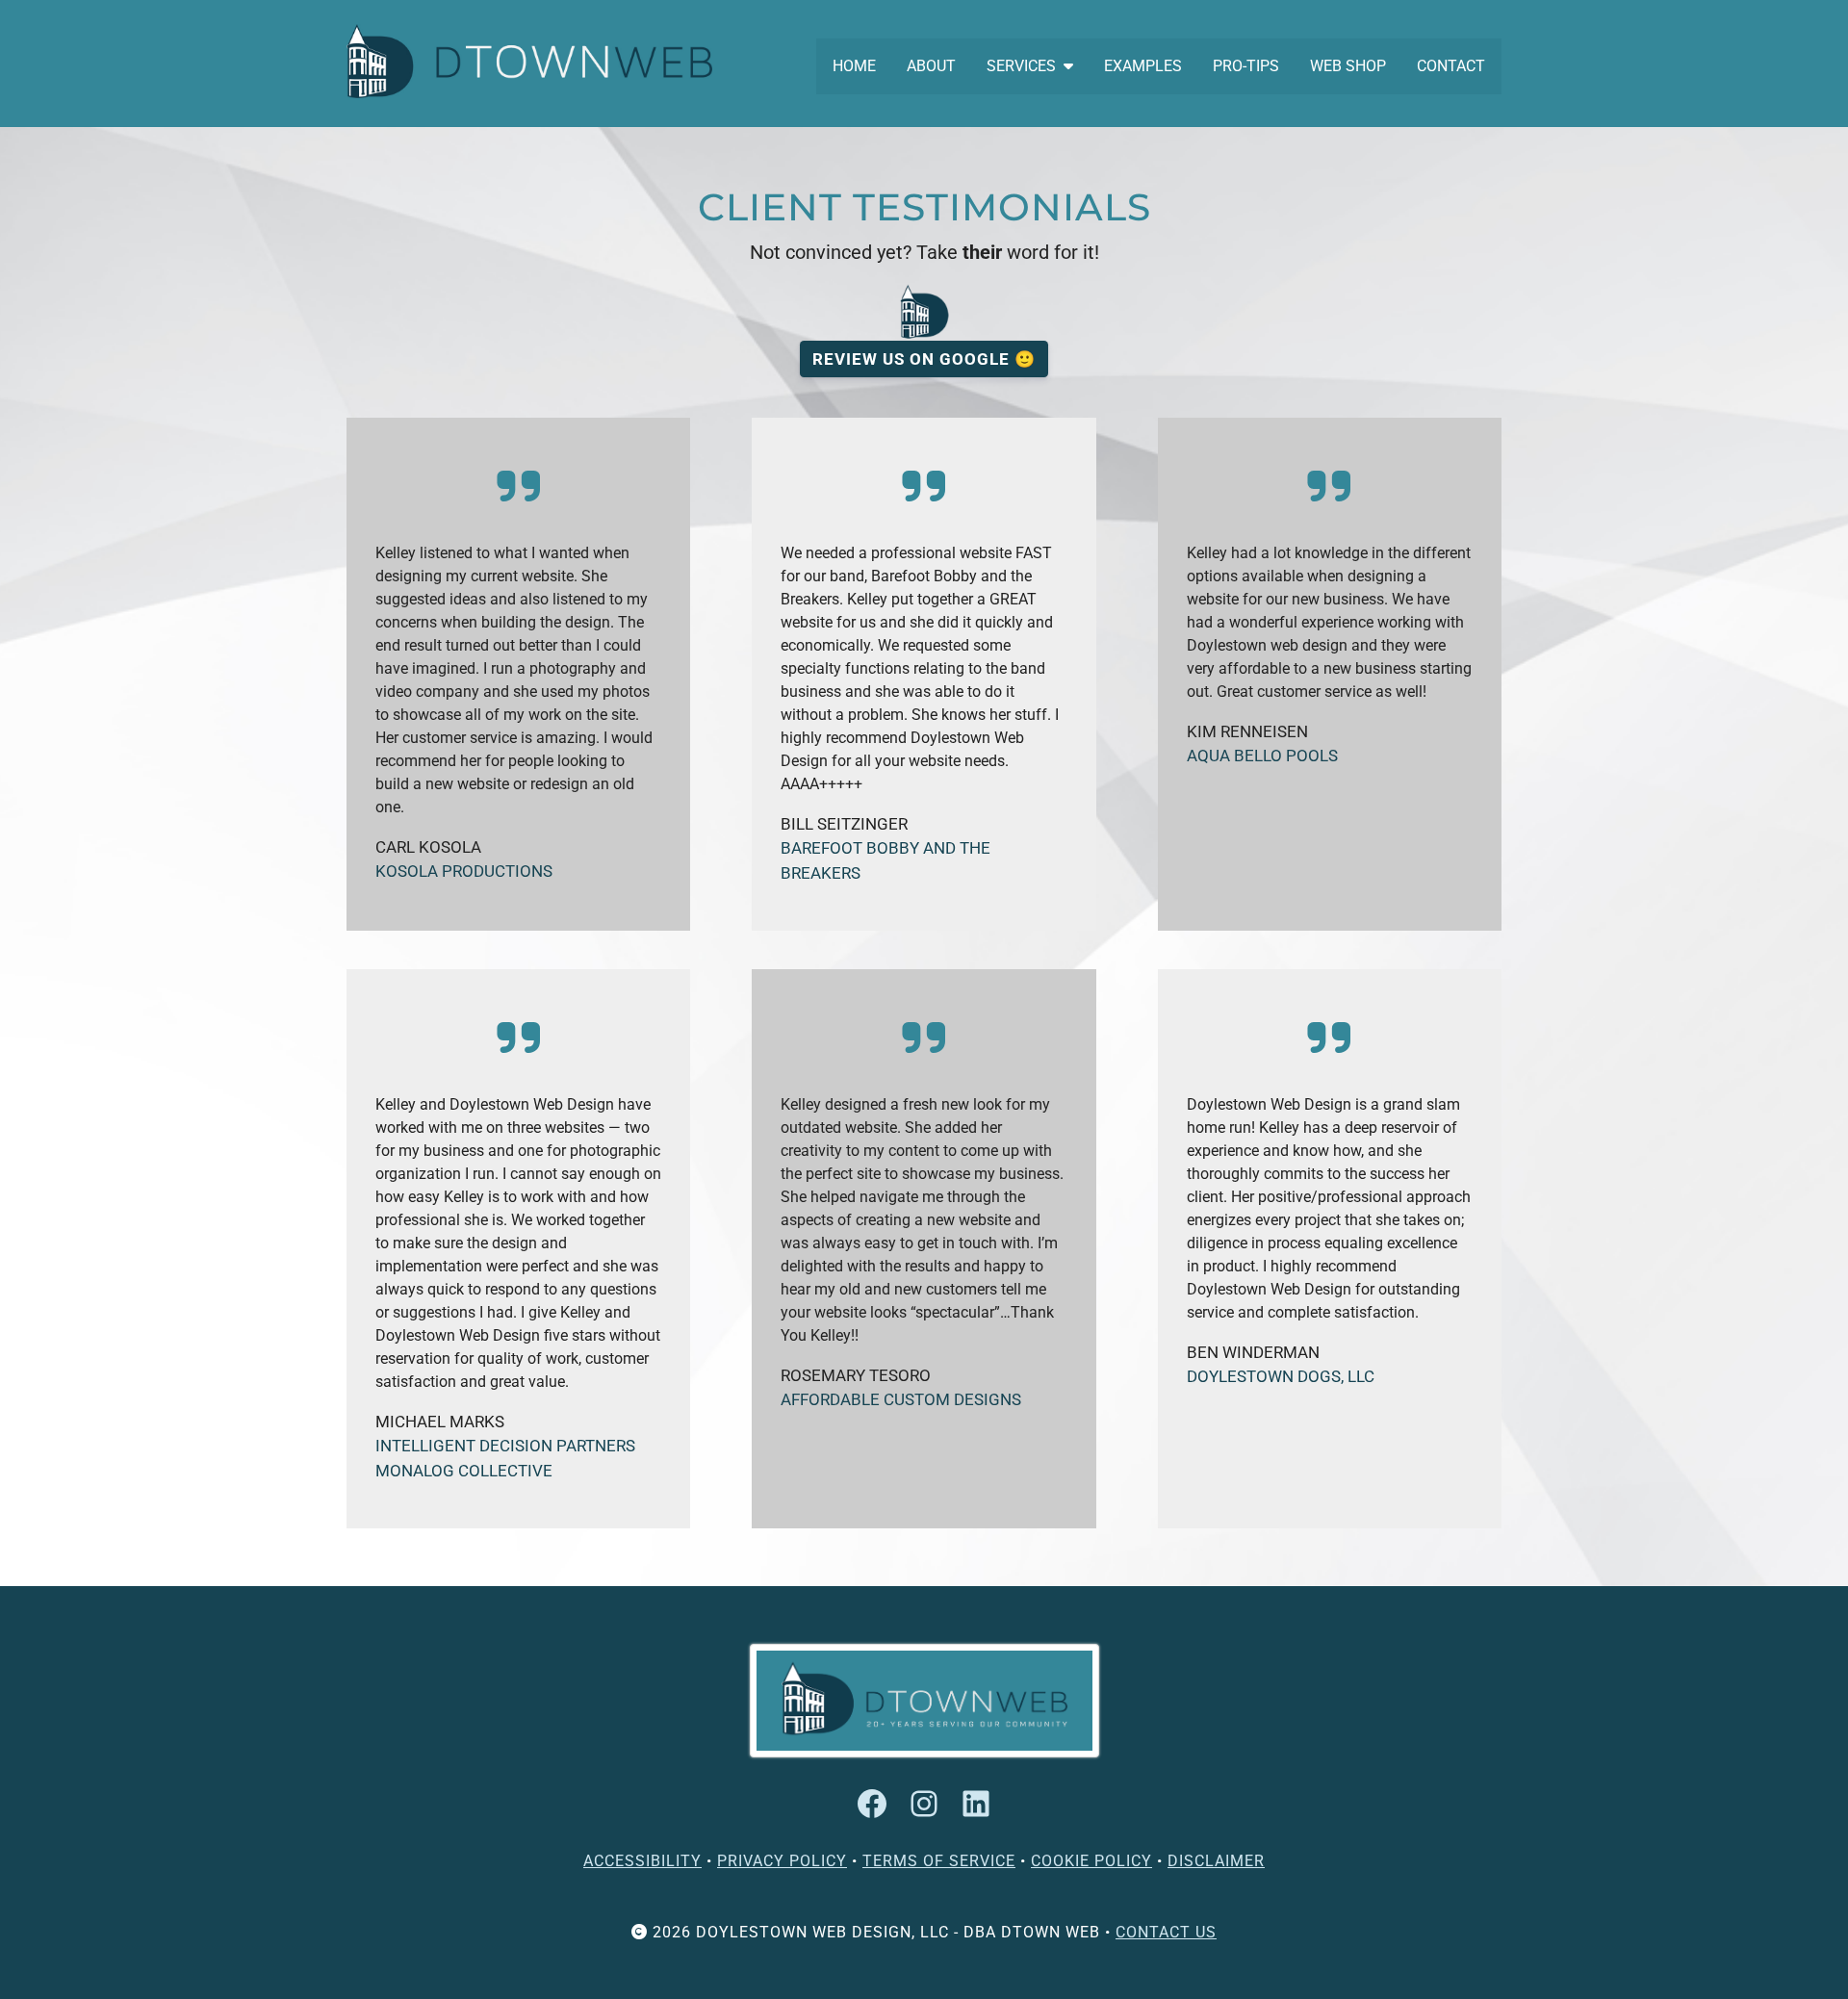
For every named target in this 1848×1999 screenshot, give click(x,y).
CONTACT (1451, 66)
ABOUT (931, 66)
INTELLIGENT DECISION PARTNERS (505, 1446)
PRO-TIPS (1246, 66)
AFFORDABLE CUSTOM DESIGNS (901, 1399)
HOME (854, 66)
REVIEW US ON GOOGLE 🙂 (924, 359)
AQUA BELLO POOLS (1262, 756)
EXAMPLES (1143, 66)
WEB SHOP (1348, 66)
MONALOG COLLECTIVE (464, 1471)
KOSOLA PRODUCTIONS (464, 871)
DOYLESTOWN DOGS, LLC (1281, 1376)
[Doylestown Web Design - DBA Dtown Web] (529, 61)
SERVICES (1021, 66)
